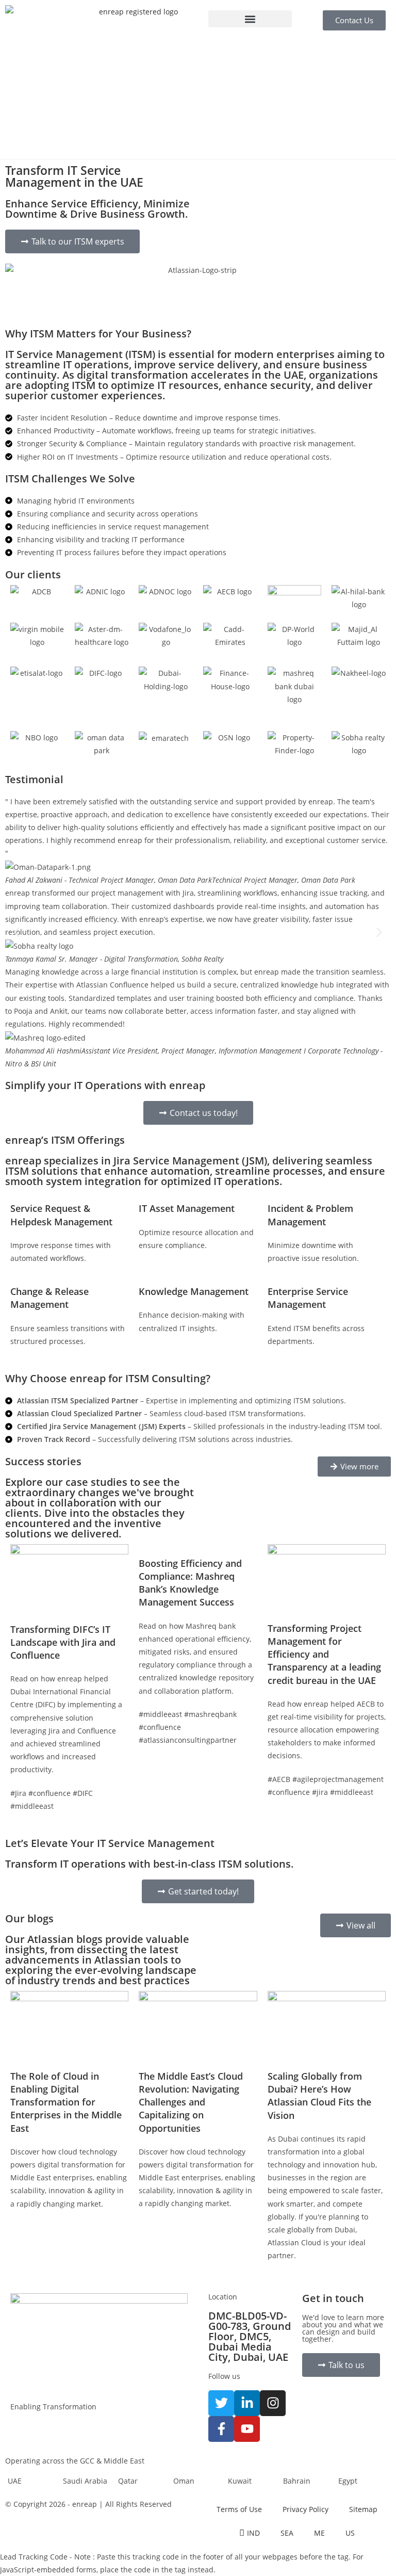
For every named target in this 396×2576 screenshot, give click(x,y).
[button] (250, 19)
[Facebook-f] (221, 2429)
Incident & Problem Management (310, 1215)
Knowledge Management (194, 1291)
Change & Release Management (49, 1298)
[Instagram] (273, 2403)
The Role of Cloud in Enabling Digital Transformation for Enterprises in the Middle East (66, 2102)
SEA (287, 2533)
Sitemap (363, 2509)
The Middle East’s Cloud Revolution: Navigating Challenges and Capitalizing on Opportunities (191, 2102)
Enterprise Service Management (308, 1298)
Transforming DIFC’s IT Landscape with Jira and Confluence (63, 1642)
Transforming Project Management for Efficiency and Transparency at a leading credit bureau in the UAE (324, 1654)
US (350, 2533)
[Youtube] (247, 2429)
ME (319, 2533)
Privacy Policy (306, 2509)
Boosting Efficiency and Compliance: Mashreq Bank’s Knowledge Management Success (190, 1583)
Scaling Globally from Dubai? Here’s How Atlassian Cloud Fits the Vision (319, 2096)
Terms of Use (239, 2509)
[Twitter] (221, 2403)
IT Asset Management (187, 1208)
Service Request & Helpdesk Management (61, 1215)
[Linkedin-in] (247, 2403)
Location (223, 2297)
